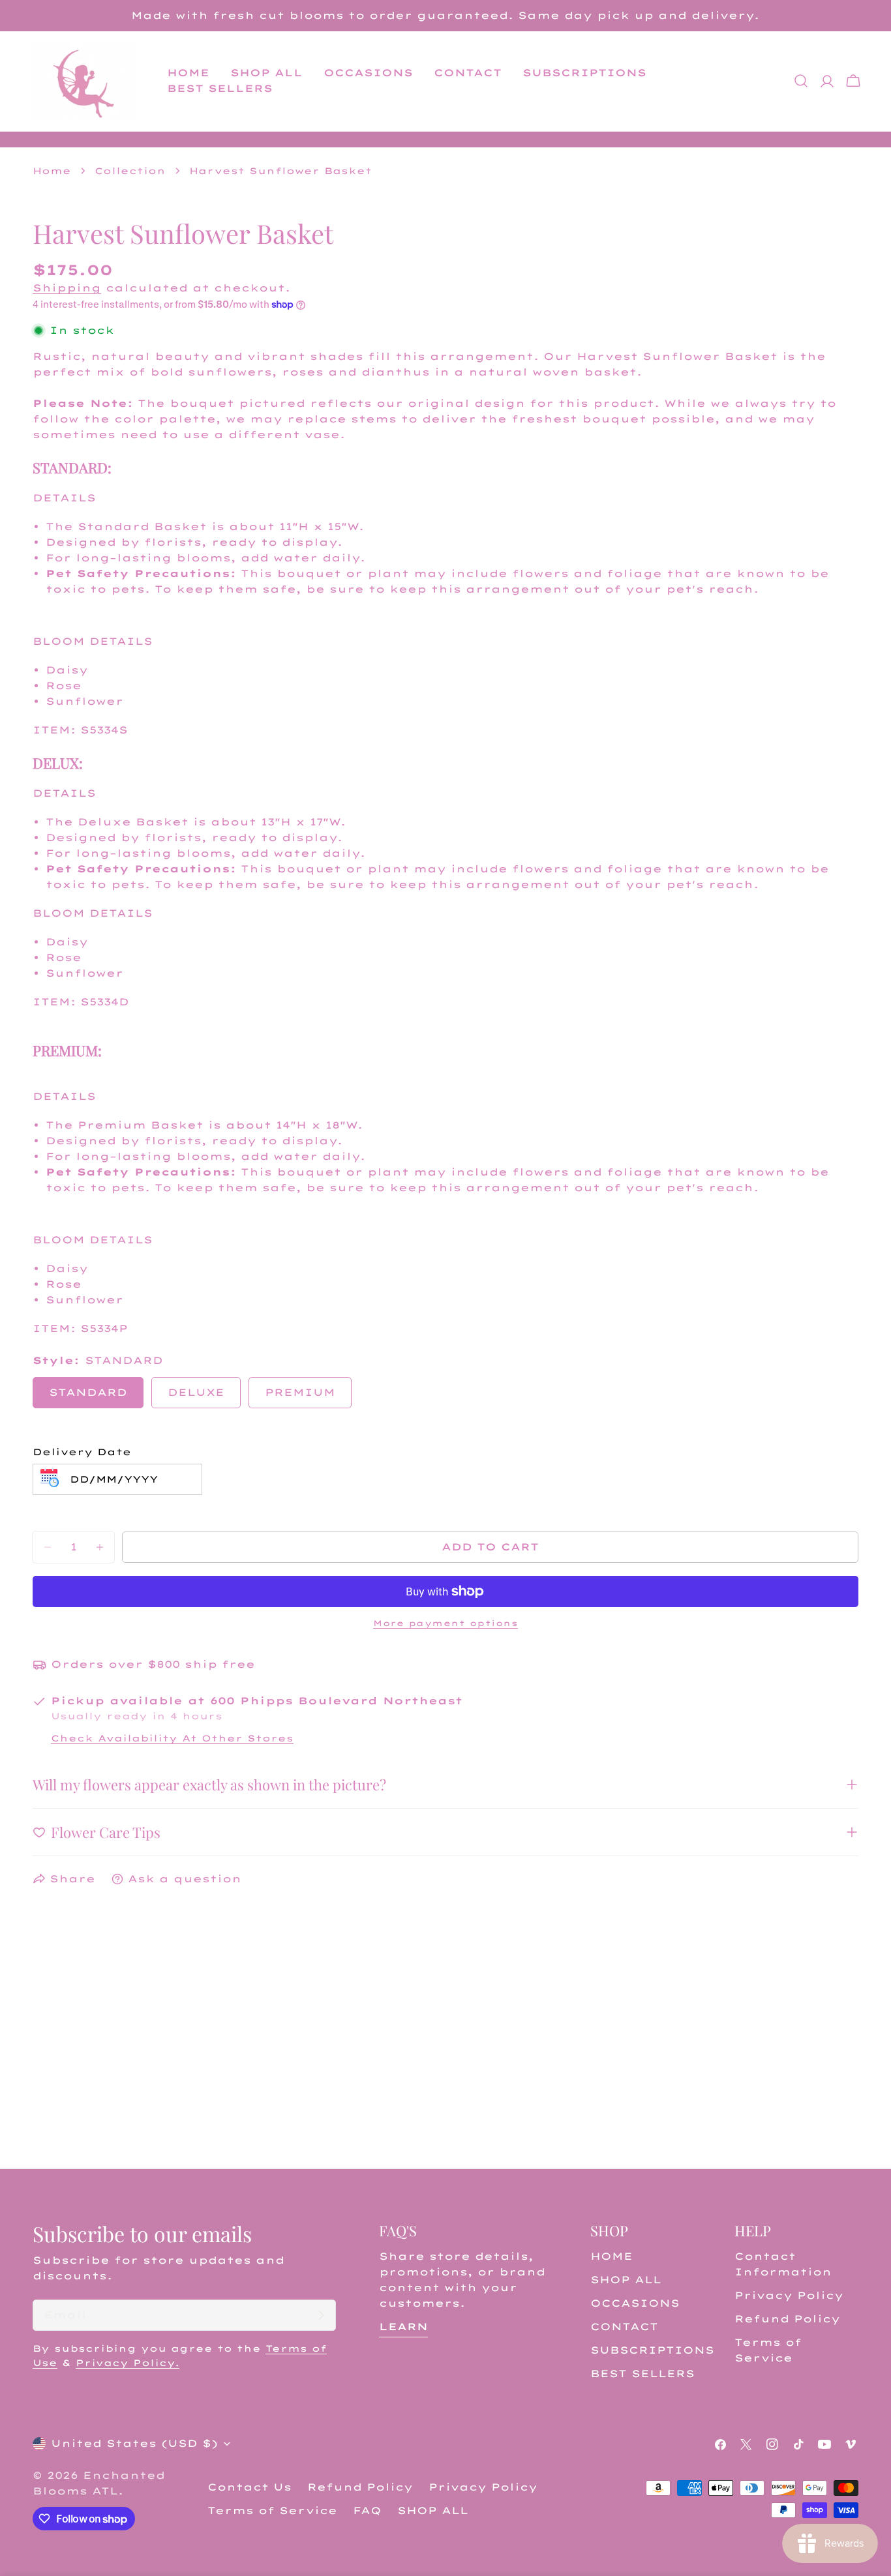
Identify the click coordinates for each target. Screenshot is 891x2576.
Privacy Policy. (128, 2362)
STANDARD (88, 1392)
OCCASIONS (635, 2303)
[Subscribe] (321, 2315)
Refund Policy (787, 2319)
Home (52, 170)
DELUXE (196, 1392)
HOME (612, 2256)
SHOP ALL (626, 2280)
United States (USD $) (134, 2443)
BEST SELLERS (642, 2374)
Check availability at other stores (172, 1738)
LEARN (403, 2327)
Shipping (67, 288)
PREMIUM (300, 1392)
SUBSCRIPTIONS (652, 2350)
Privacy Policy (789, 2295)
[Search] (801, 81)
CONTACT (624, 2327)
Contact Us (249, 2487)
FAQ (367, 2510)
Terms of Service (272, 2510)
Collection (130, 170)
